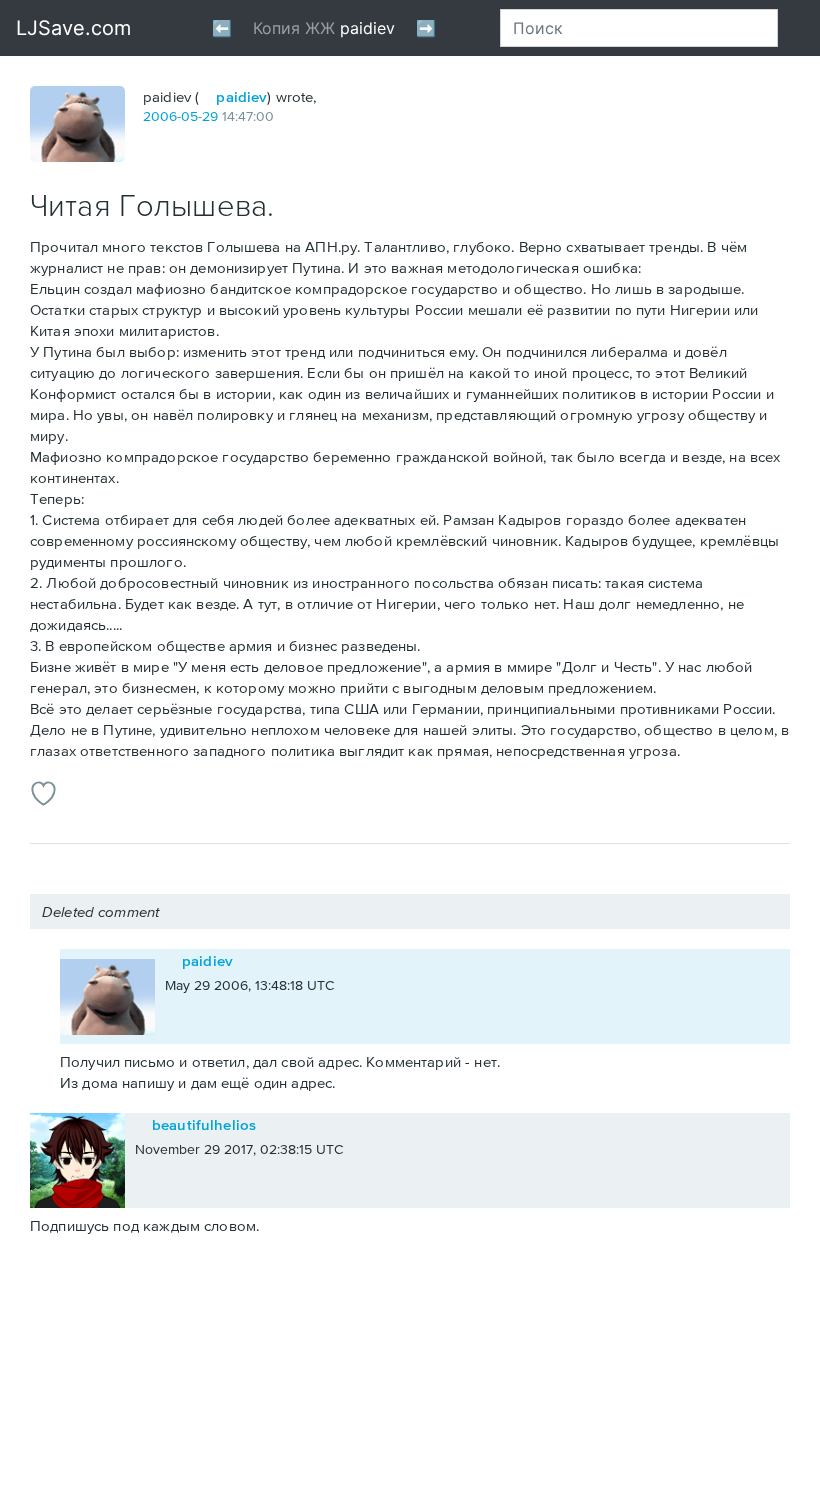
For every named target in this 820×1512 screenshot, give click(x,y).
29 (210, 116)
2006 (160, 116)
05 (189, 116)
